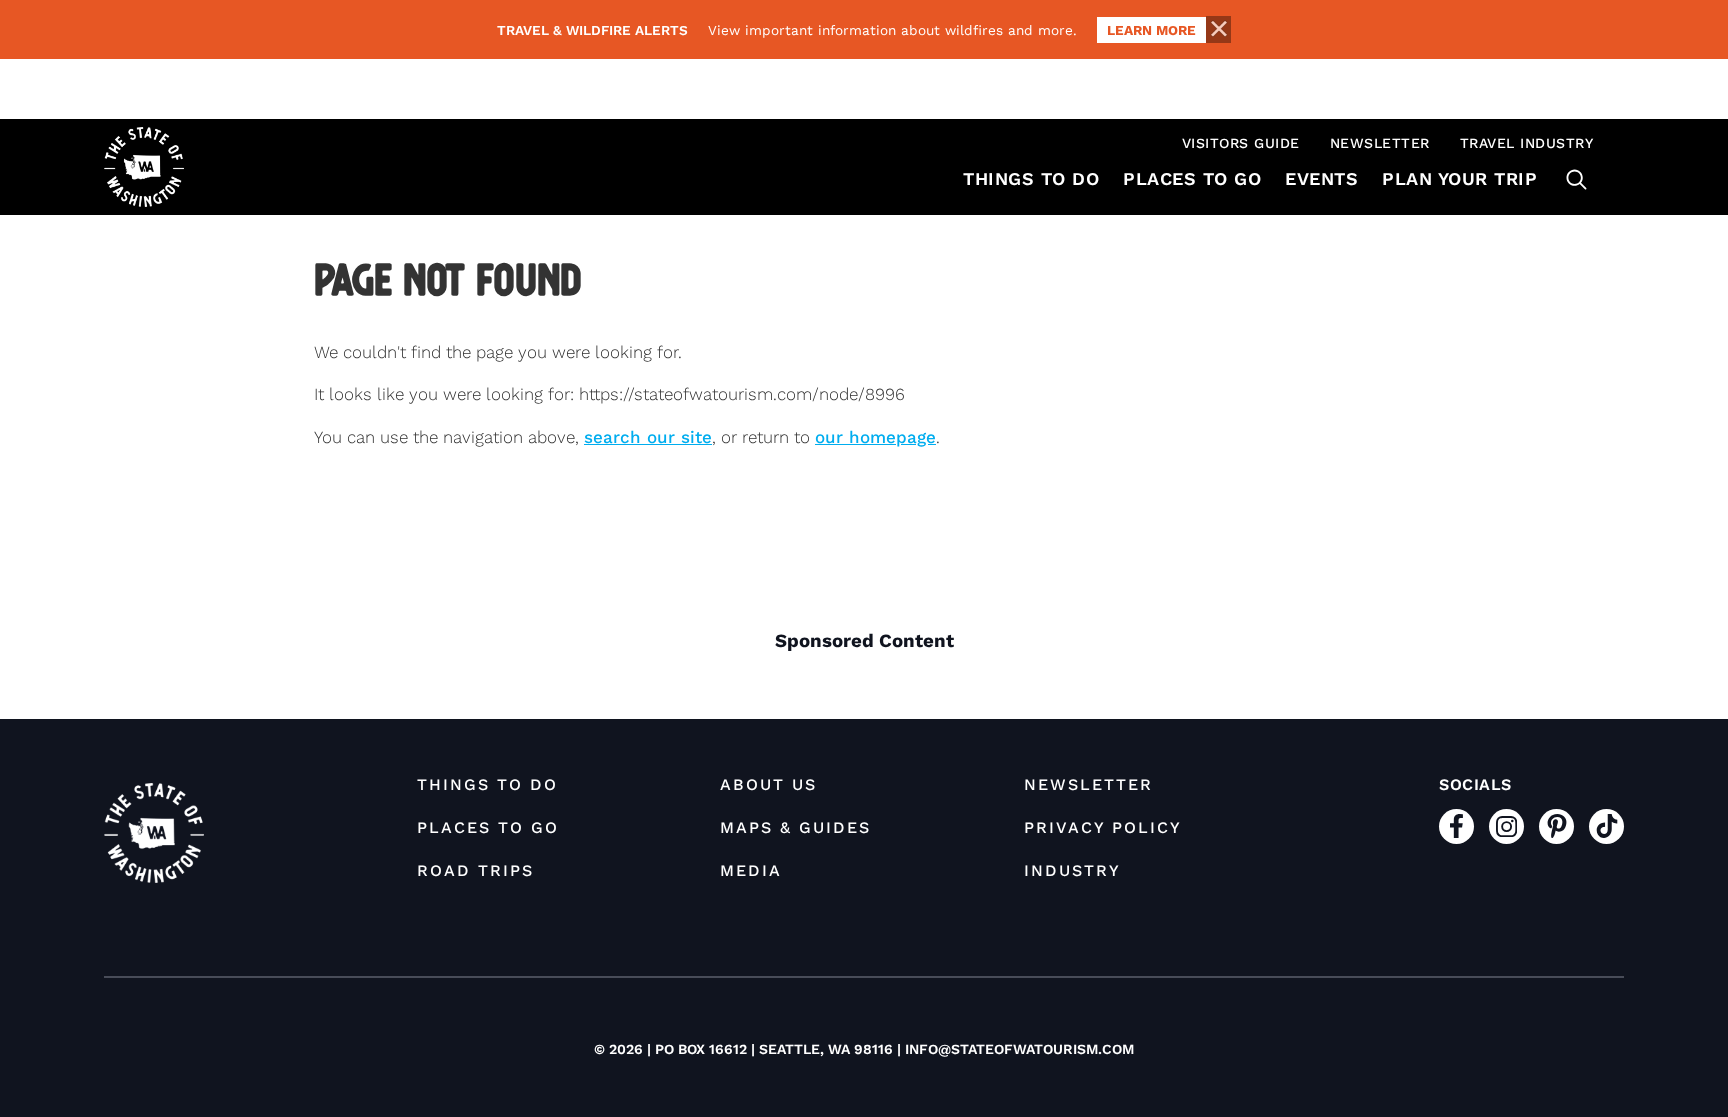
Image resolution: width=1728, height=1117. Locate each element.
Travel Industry (1527, 143)
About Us (768, 784)
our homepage (875, 437)
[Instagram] (1506, 826)
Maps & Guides (795, 827)
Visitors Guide (1241, 143)
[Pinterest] (1556, 826)
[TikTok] (1606, 826)
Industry (1072, 870)
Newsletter (1380, 143)
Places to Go (1192, 178)
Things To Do (1031, 178)
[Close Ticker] (1218, 29)
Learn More (1151, 30)
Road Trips (475, 870)
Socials (1475, 784)
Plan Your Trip (1459, 178)
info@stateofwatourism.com (1019, 1049)
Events (1321, 178)
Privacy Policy (1103, 827)
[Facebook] (1456, 826)
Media (751, 870)
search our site (648, 437)
